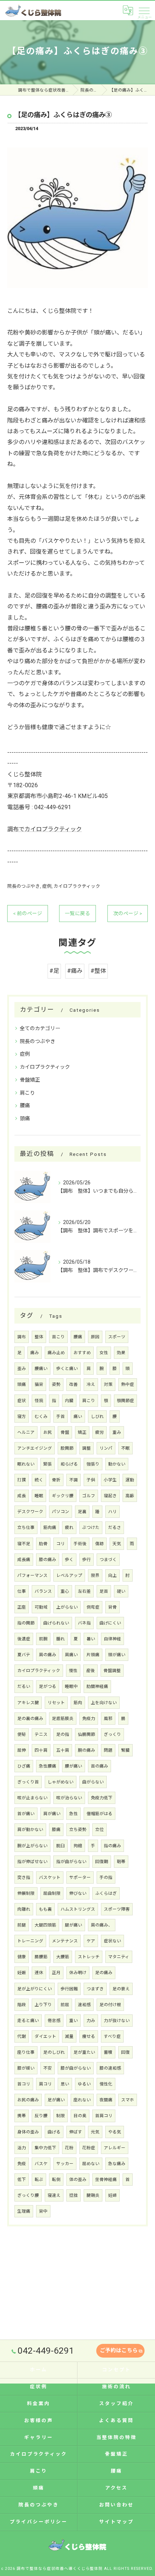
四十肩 (41, 1750)
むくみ (41, 1416)
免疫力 (89, 1719)
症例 (47, 886)
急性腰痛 (48, 1766)
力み (91, 2021)
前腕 (43, 1639)
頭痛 (25, 1118)
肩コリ (45, 2084)
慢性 (73, 1671)
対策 (108, 1384)
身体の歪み (28, 2132)
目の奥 (80, 2116)
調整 (87, 1448)
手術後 (80, 1544)
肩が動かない (30, 1830)
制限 (61, 2116)
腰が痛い (74, 1766)
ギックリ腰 (63, 1496)
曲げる (54, 2132)
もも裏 (45, 1909)
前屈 (65, 2005)
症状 (22, 1401)
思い (65, 2084)
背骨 (112, 1607)
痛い (78, 1416)
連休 (39, 1973)
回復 (125, 2052)
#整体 (98, 971)
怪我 (39, 1401)
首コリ (24, 2084)
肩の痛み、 (102, 1925)
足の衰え (121, 1989)
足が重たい (84, 2052)
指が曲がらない (71, 1862)
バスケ (41, 2164)
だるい (24, 1686)
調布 (22, 1337)
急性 (74, 1814)
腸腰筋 (41, 1957)
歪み (22, 1369)
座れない (82, 2100)
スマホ (128, 2100)
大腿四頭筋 (45, 1925)
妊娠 (22, 1973)
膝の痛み (48, 1560)
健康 (22, 1957)
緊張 (48, 1464)
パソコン (61, 1512)
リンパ (106, 1448)
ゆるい (84, 2084)
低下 (22, 2180)
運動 (130, 1480)
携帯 (22, 2116)
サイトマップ (116, 2522)
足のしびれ (54, 2052)
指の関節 (26, 1623)
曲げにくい (110, 1623)
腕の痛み (87, 1750)
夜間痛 (106, 2100)
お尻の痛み (28, 2100)
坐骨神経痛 (106, 2180)
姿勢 (56, 1384)
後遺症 (24, 1639)
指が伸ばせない (32, 1862)
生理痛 (24, 2211)
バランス (43, 1591)
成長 (22, 1496)
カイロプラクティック (77, 886)
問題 (108, 1750)
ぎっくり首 (28, 1782)
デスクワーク (30, 1512)
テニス (41, 1734)
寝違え (54, 2195)
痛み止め (56, 1353)
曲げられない (56, 1623)
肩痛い (71, 1655)
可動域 (41, 1607)
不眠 (125, 1448)
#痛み (75, 971)
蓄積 (108, 2052)
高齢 (130, 1496)
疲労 (99, 1432)
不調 (74, 1480)
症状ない (112, 1941)
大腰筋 (63, 1957)
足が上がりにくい (35, 1989)
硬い (121, 1591)
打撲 (22, 1480)
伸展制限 (26, 1893)
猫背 (39, 1384)
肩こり (27, 1093)
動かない (117, 1464)
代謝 (22, 2036)
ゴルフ (89, 1496)
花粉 (69, 2148)
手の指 (106, 1877)
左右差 (84, 1591)
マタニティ (119, 1957)
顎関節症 (125, 1401)
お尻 (48, 1432)
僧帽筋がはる (99, 1814)
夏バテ (24, 1655)
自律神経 (112, 1639)
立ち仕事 (26, 1528)
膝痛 (56, 1830)
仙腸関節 (87, 1734)
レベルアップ (69, 1575)
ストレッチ (89, 1957)
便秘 (22, 1734)
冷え (91, 1384)
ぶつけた (91, 1528)
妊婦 (112, 2195)
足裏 (82, 1512)
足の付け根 (110, 2005)
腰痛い (41, 1369)
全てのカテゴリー (40, 1028)
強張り (93, 1464)
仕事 (22, 1591)
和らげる (69, 1464)
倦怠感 (54, 2021)
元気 (95, 2132)
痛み (35, 1353)
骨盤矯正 (30, 1080)
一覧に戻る (77, 913)
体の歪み (78, 2180)
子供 (91, 1480)
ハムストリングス (78, 1909)
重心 (65, 1591)
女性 (104, 1353)
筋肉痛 (50, 1528)
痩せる (89, 2036)
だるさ (115, 1528)
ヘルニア (26, 1432)
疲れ (69, 1528)
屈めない (91, 2164)
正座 (22, 1607)
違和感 (84, 2005)
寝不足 (24, 1544)
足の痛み (104, 1973)
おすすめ (82, 1353)
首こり (58, 1337)
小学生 (110, 1480)
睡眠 (39, 1496)
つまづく (108, 1560)
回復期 (102, 1862)
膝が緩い (26, 2068)
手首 (61, 1416)
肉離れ (24, 1909)
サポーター (80, 1877)
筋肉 (78, 1703)
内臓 (69, 1401)
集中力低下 (45, 2148)
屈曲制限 (52, 1893)
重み (117, 1432)
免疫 (22, 2164)
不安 (48, 2068)
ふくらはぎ (106, 1893)
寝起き (110, 1496)
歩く (69, 1560)
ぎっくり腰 (28, 2195)
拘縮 (78, 1846)
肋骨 (43, 1544)
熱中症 (128, 1384)
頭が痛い (117, 1655)
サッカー (65, 2164)
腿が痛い (74, 1925)
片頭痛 (93, 1655)
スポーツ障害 (117, 1909)
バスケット (50, 1877)
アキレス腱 (28, 1703)
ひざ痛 (24, 1766)
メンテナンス (65, 1941)
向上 (112, 1575)
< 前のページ (28, 913)
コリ (61, 1544)
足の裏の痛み (30, 1719)
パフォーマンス (32, 1575)
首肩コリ (104, 2116)
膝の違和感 (110, 2068)
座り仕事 (26, 2052)
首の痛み (99, 1766)
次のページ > (128, 913)
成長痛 (24, 1560)
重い (74, 2021)
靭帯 (121, 1862)
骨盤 (65, 1432)
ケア (91, 1941)
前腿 (22, 1925)
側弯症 (93, 1607)
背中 (43, 2211)
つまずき (95, 1989)
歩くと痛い (67, 1369)
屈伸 (22, 1750)
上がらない (67, 1607)
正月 (56, 1973)
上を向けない (104, 1703)
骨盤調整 (112, 1671)
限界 (95, 1575)
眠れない (26, 1464)
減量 (69, 2036)
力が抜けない (117, 2021)
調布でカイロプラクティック (45, 829)
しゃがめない (61, 1782)
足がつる (48, 1686)
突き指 (24, 1877)
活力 (22, 2148)
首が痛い (26, 1814)
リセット (56, 1703)
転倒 (56, 2180)
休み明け (78, 1973)
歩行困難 (69, 1989)
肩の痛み (48, 1655)
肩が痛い (52, 1814)
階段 (22, 2005)
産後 (90, 1671)
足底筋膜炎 (63, 1719)
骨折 (56, 1480)
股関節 (67, 1448)
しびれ (97, 1416)
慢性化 (106, 2084)
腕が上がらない (32, 1846)
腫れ (61, 1639)
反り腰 (41, 2116)
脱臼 (61, 1846)
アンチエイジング (35, 1448)
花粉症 (89, 2148)
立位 (99, 1830)
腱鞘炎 (93, 2195)
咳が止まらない (32, 1798)
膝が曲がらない (76, 2068)
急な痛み (117, 2164)
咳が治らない (69, 1798)
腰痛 (25, 1105)
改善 (74, 1384)
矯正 (82, 1432)
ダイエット (45, 2036)
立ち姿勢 (78, 1830)
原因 (95, 1337)
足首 (104, 1591)
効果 (121, 1353)
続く (39, 1480)
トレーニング (30, 1941)
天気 (117, 1544)
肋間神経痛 (97, 1686)
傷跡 (99, 1544)
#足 (54, 971)
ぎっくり (112, 1734)
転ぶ (39, 2180)
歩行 (87, 1560)
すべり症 (112, 2036)
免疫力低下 (102, 1798)
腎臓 (125, 1750)
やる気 (115, 2132)
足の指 (63, 1734)
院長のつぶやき (24, 886)
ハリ (112, 1512)
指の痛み (112, 1846)
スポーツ (117, 1337)
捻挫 (74, 2195)
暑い (91, 1639)
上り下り (43, 2005)
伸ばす (76, 2132)
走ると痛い (28, 2021)
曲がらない (93, 1782)
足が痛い (56, 2100)
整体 (39, 1337)
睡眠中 (71, 1686)
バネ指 (84, 1623)
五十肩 (63, 1750)
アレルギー (115, 2148)
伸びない (78, 1893)
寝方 (22, 1416)
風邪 (108, 1719)
